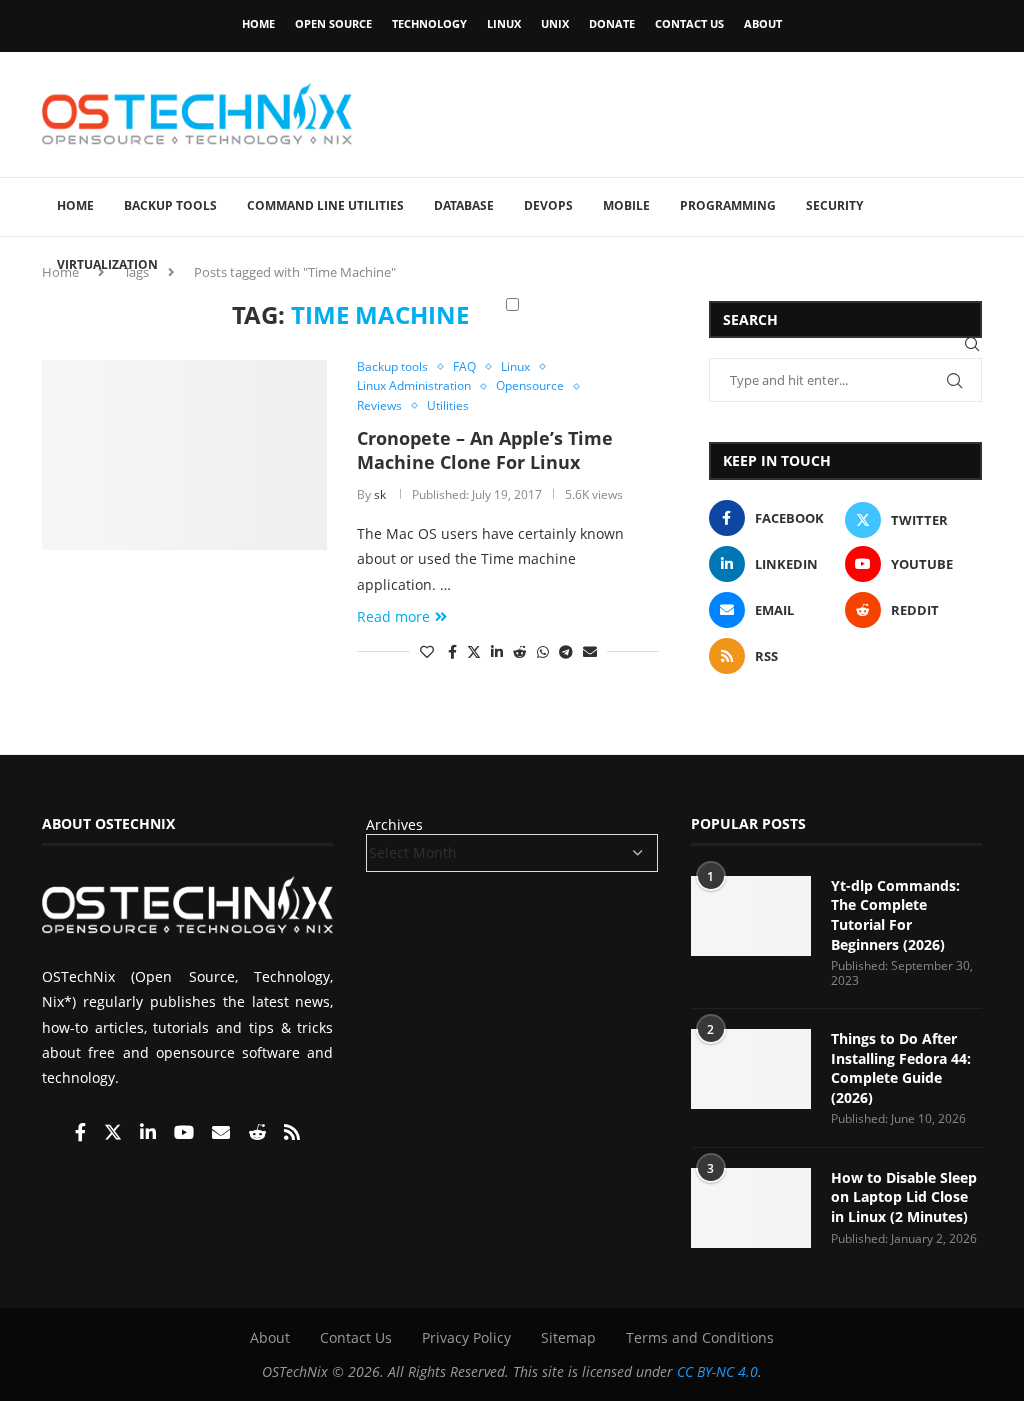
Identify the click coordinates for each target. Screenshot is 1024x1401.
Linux (504, 23)
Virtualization (107, 264)
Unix (555, 23)
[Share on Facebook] (452, 651)
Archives (394, 824)
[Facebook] (82, 1133)
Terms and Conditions (700, 1337)
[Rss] (292, 1133)
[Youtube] (186, 1133)
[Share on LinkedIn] (497, 651)
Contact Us (689, 23)
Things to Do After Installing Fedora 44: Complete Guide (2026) (901, 1068)
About (763, 23)
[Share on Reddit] (520, 651)
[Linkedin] (150, 1133)
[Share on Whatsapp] (543, 651)
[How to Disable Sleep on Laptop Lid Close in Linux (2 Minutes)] (751, 1208)
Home (258, 23)
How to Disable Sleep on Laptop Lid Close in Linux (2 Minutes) (904, 1197)
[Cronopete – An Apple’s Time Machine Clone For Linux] (184, 455)
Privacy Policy (466, 1337)
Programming (728, 205)
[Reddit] (259, 1133)
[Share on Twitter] (474, 651)
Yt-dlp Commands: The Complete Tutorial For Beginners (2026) (895, 915)
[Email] (223, 1133)
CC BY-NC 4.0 (717, 1371)
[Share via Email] (590, 651)
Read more (393, 616)
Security (834, 205)
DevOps (548, 205)
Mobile (626, 205)
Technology (429, 23)
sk (380, 494)
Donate (612, 23)
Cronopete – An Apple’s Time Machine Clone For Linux (485, 450)
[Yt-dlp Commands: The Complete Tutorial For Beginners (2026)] (751, 916)
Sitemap (568, 1337)
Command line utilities (325, 205)
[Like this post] (427, 651)
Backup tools (170, 205)
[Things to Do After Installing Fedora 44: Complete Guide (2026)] (751, 1069)
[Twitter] (115, 1133)
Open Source (333, 23)
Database (464, 205)
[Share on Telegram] (566, 651)
